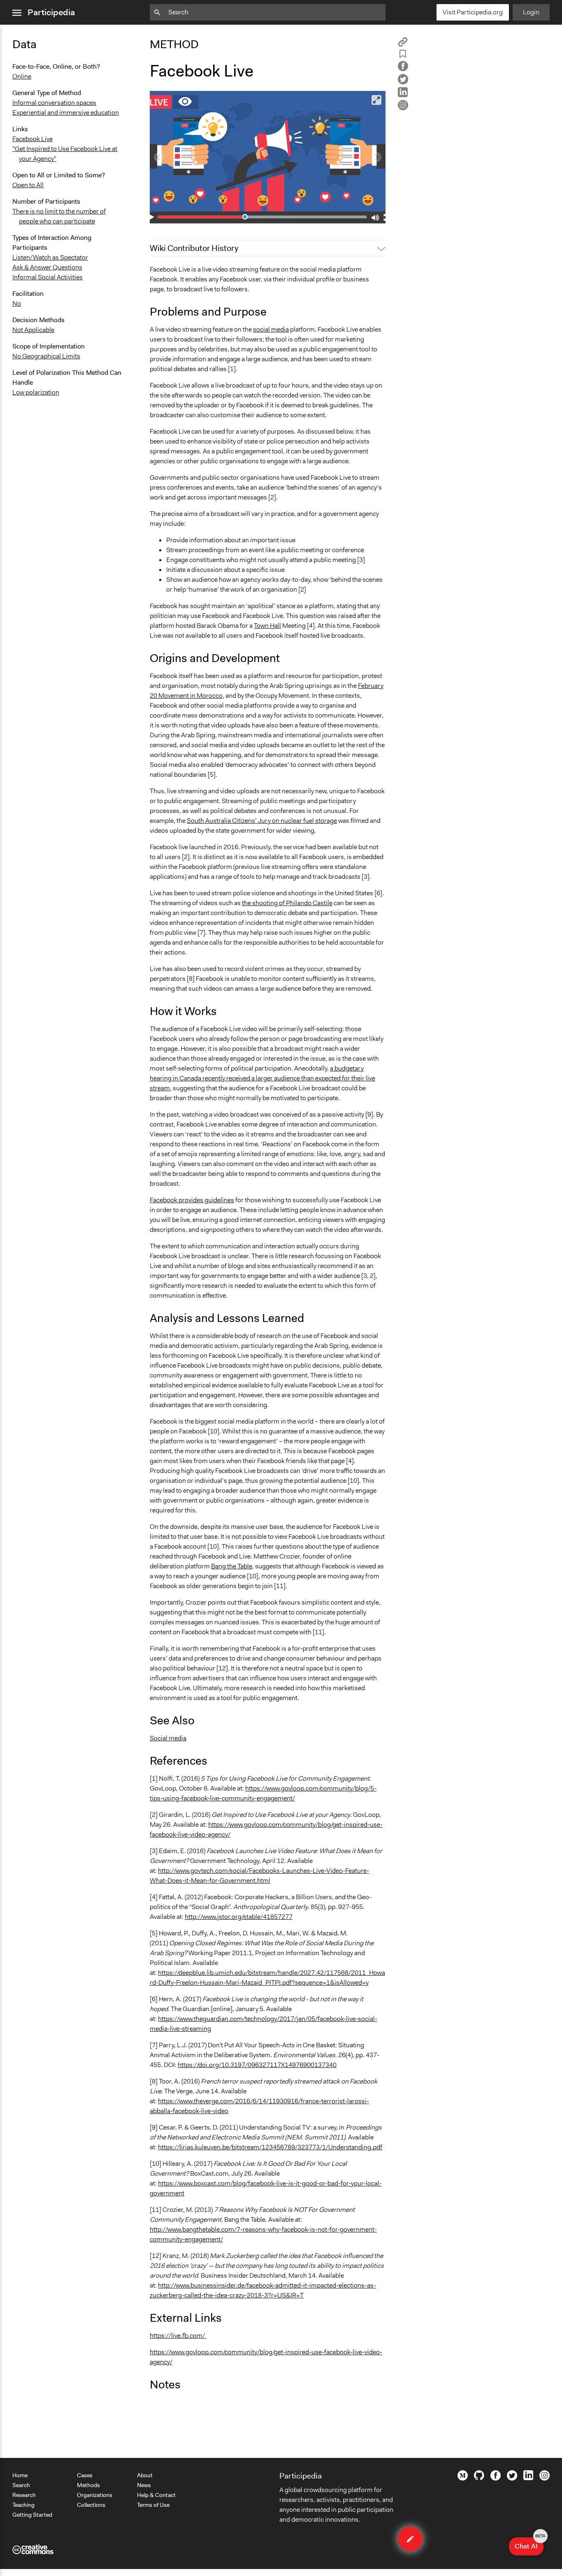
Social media (168, 1738)
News (144, 2485)
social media (271, 329)
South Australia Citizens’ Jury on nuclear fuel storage (262, 821)
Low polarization (36, 392)
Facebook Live (33, 139)
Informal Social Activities (48, 277)
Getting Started (32, 2515)
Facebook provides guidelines (192, 1200)
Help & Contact (156, 2495)
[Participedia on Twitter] (512, 2478)
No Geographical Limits (46, 356)
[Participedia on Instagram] (545, 2478)
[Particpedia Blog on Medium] (463, 2478)
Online (22, 76)
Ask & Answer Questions (47, 267)
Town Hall (267, 626)
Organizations (95, 2495)
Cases (85, 2475)
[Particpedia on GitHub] (479, 2478)
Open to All (28, 185)
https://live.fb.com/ (178, 2336)
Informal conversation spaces (54, 103)
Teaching (23, 2505)
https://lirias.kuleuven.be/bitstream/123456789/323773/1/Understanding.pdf (270, 2147)
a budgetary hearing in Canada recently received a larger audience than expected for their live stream (262, 1078)
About (145, 2475)
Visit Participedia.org (473, 12)
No (17, 303)
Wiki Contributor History (194, 248)
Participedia (51, 12)
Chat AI (529, 2544)
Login (531, 12)
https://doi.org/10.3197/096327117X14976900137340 (257, 2065)
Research (24, 2495)
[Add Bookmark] (403, 55)
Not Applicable (33, 330)
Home (20, 2475)
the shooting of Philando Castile (287, 903)
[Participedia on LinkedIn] (528, 2478)
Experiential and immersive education (66, 113)
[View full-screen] (376, 100)
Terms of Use (153, 2505)
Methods (88, 2485)
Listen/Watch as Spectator (50, 257)
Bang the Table (232, 1566)
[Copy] (403, 45)
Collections (91, 2505)
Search (21, 2485)
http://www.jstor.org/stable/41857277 (239, 1917)
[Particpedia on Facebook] (496, 2478)
